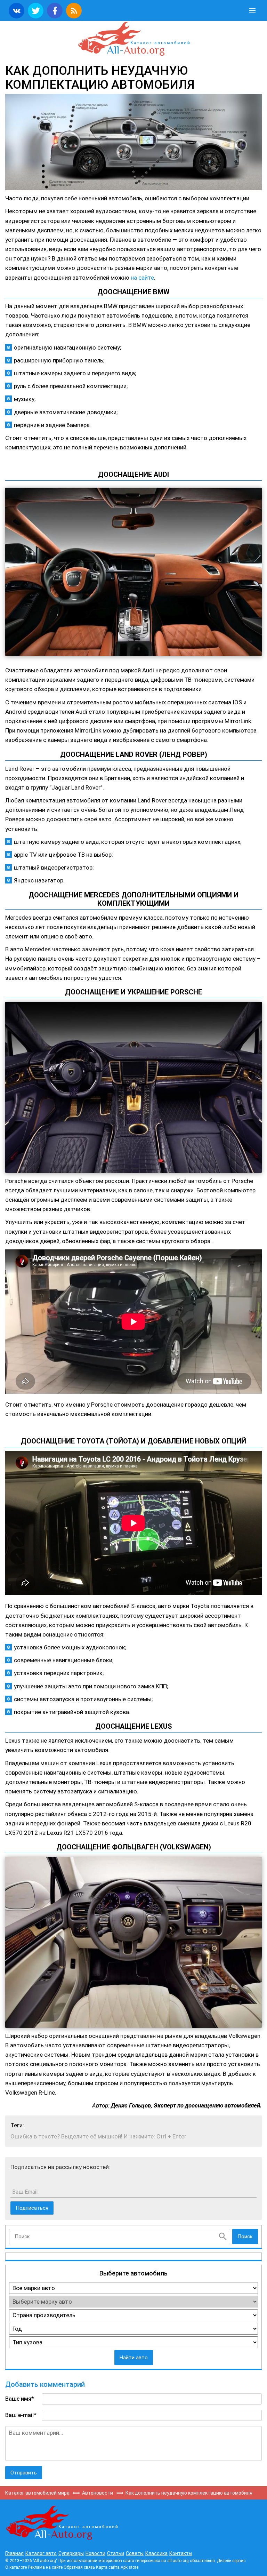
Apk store (130, 2567)
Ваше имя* (20, 2399)
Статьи (116, 2553)
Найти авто (134, 2358)
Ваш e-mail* (21, 2415)
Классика (156, 2553)
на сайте (142, 278)
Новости (95, 2553)
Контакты (181, 2553)
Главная (14, 2553)
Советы (135, 2553)
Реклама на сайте (45, 2567)
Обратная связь (79, 2567)
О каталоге (16, 2567)
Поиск (245, 2237)
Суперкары (71, 2553)
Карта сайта (108, 2567)
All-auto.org (133, 39)
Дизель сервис (231, 2561)
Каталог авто (41, 2553)
